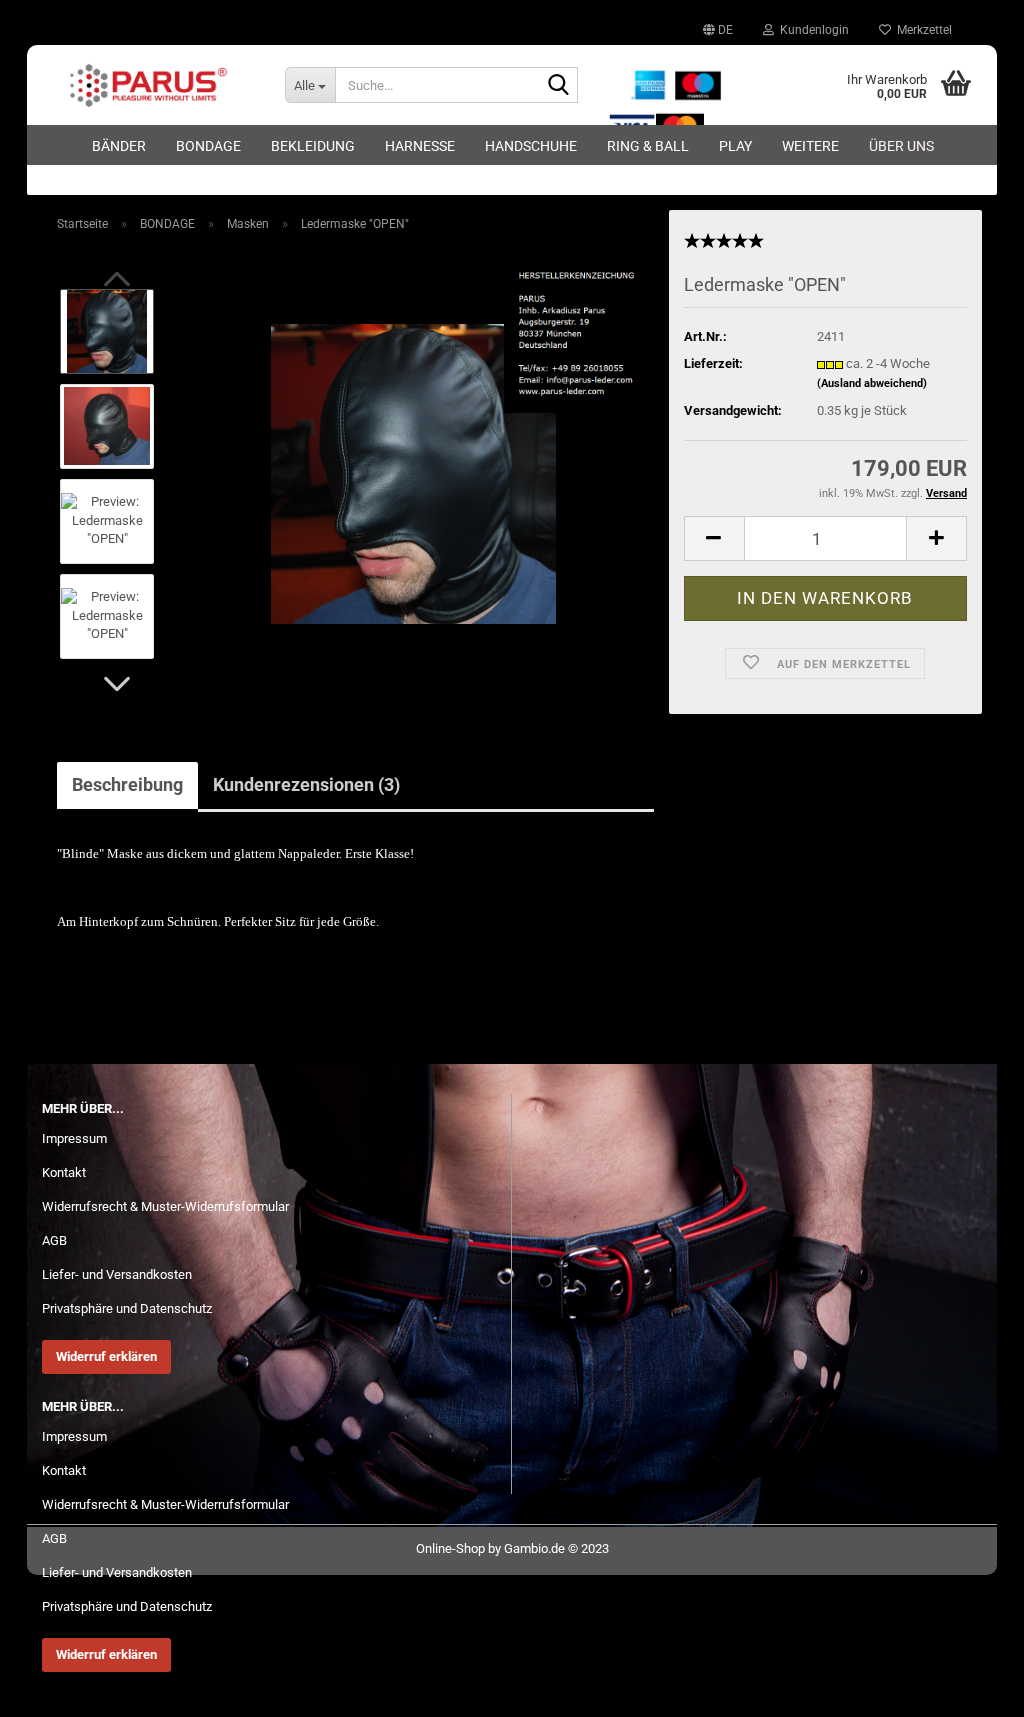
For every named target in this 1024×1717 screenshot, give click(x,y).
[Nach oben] (969, 1687)
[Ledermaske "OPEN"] (413, 472)
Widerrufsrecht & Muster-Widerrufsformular (165, 1206)
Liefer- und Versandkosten (117, 1274)
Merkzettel (921, 30)
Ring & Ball (648, 146)
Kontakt (64, 1172)
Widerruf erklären (106, 1356)
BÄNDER (119, 146)
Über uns (901, 146)
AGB (54, 1240)
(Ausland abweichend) (872, 383)
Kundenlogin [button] (811, 30)
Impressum (74, 1138)
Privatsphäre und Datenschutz (127, 1308)
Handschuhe (531, 146)
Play (735, 146)
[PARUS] (148, 85)
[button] (718, 30)
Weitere (810, 146)
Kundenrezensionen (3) (306, 784)
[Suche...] (559, 86)
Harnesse (420, 146)
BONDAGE (208, 146)
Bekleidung (313, 146)
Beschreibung (127, 784)
